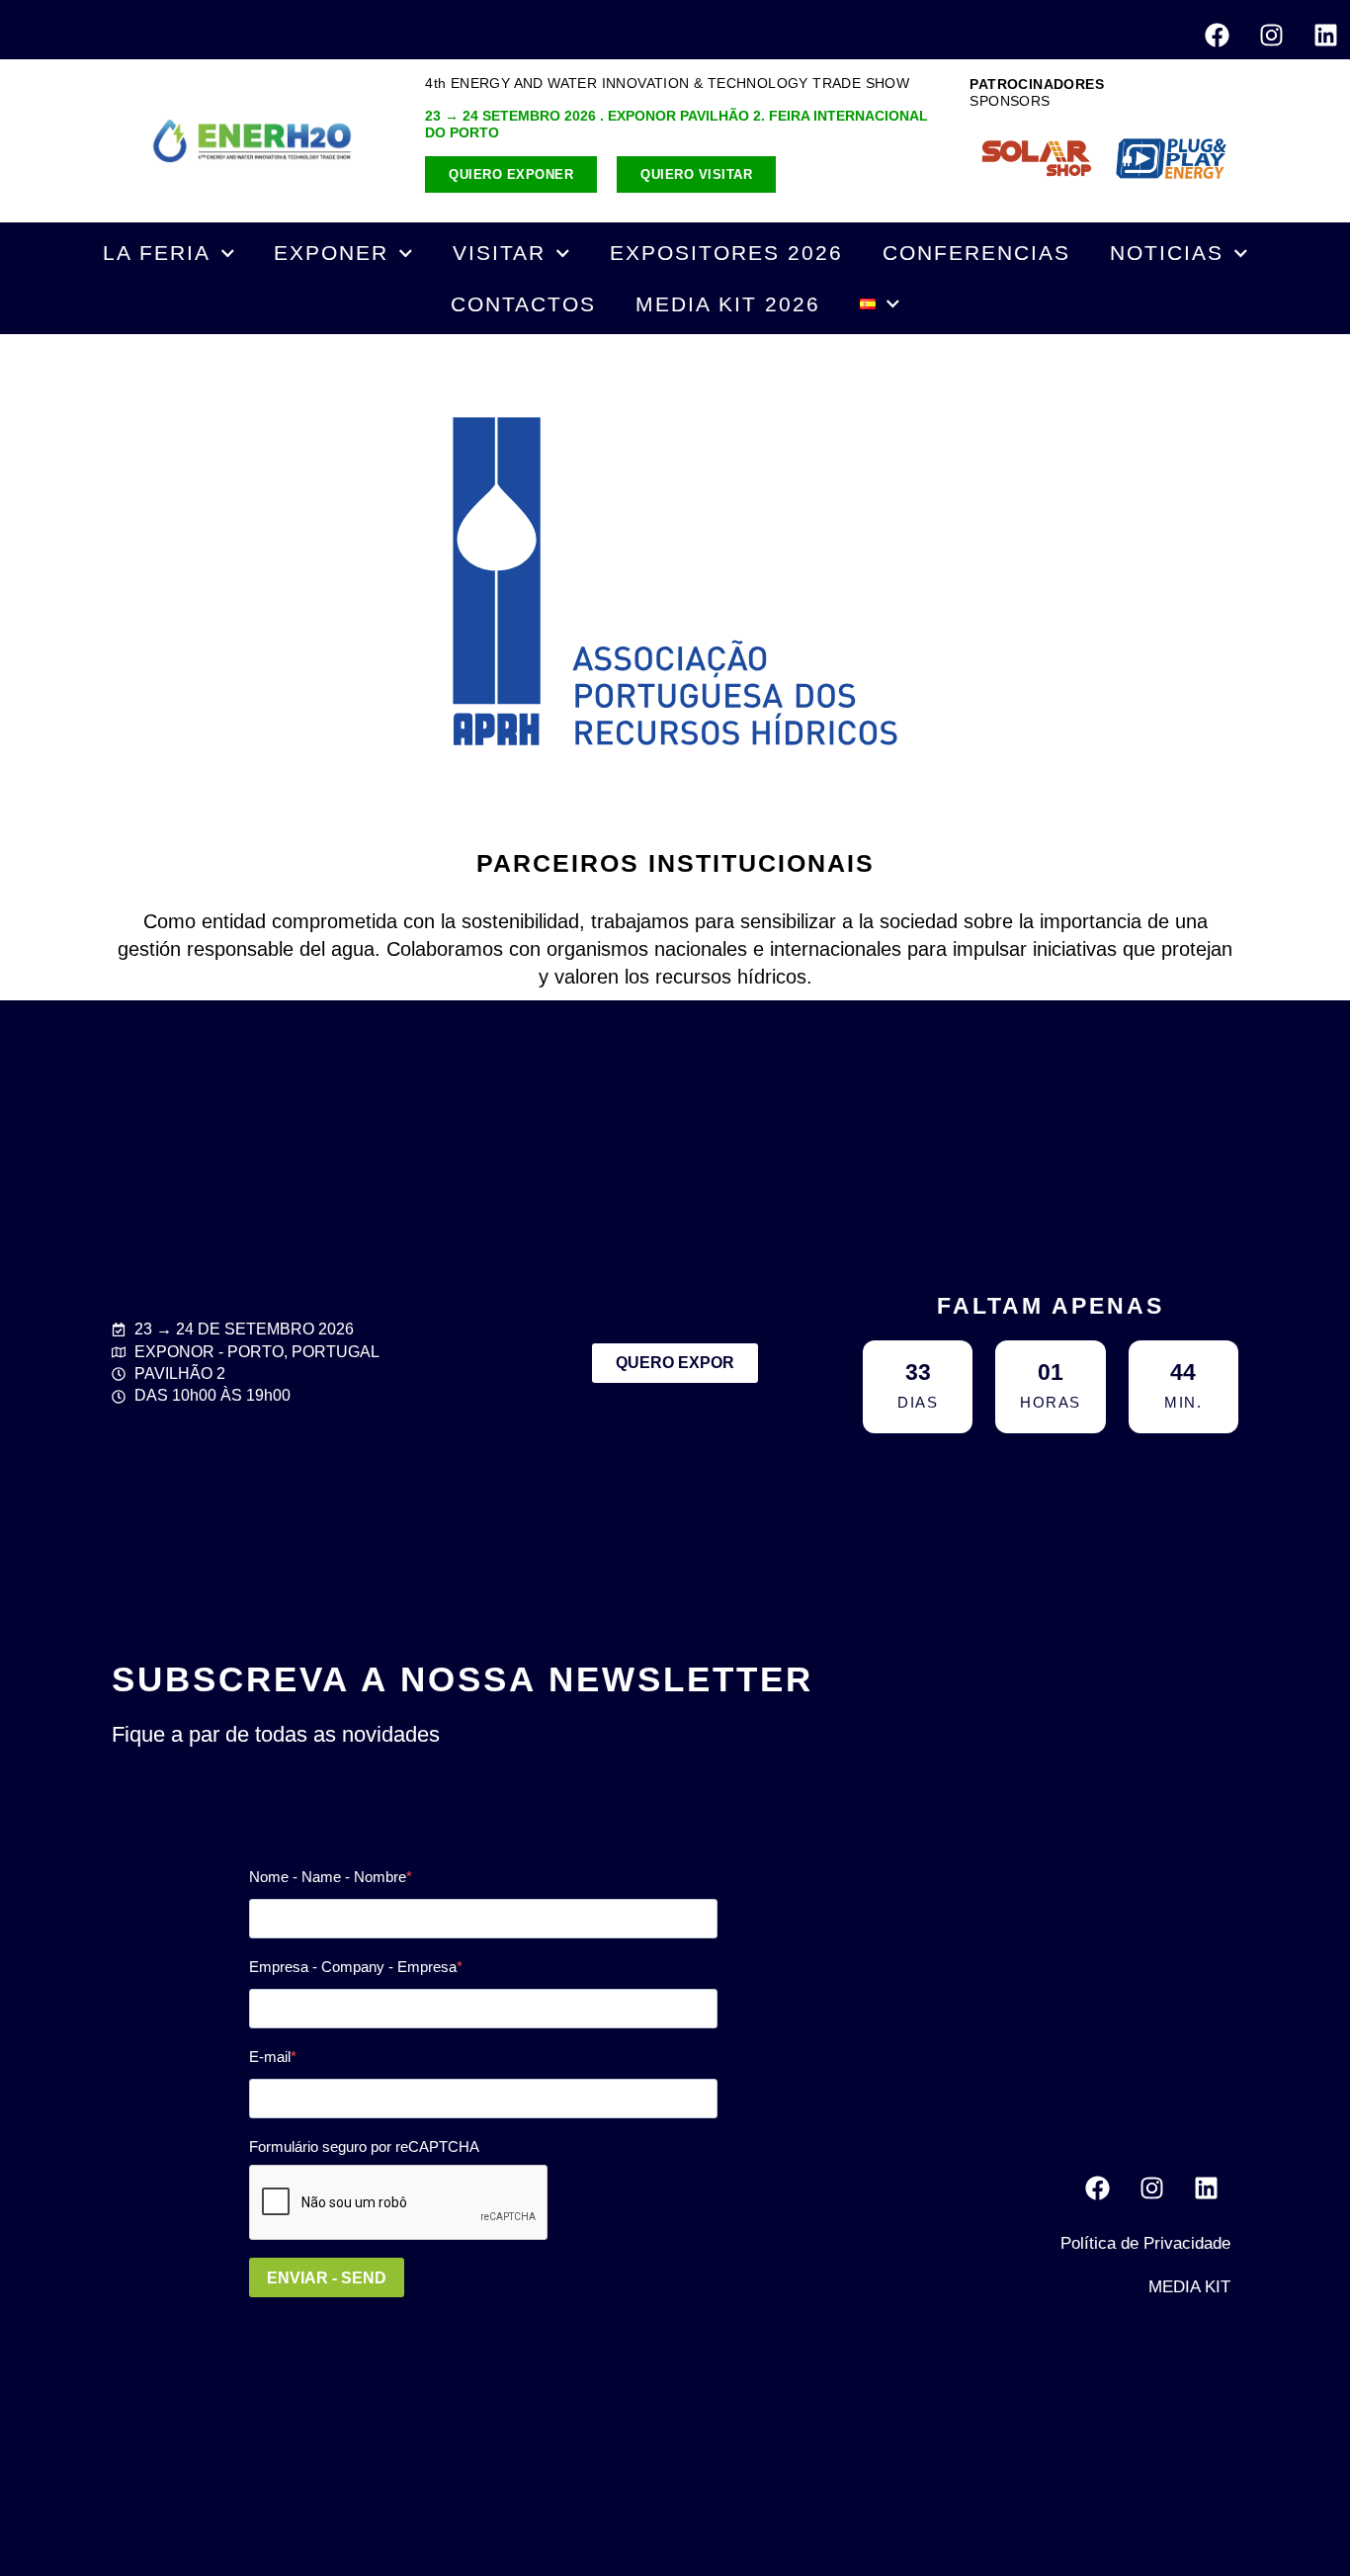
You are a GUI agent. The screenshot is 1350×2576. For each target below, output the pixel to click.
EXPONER (331, 253)
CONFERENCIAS (976, 253)
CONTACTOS (523, 304)
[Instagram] (1271, 35)
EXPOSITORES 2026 (726, 253)
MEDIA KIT (1189, 2287)
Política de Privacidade (1145, 2243)
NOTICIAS (1167, 253)
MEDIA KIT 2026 (728, 304)
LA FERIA (157, 253)
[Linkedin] (1325, 35)
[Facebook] (1217, 35)
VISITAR (499, 253)
